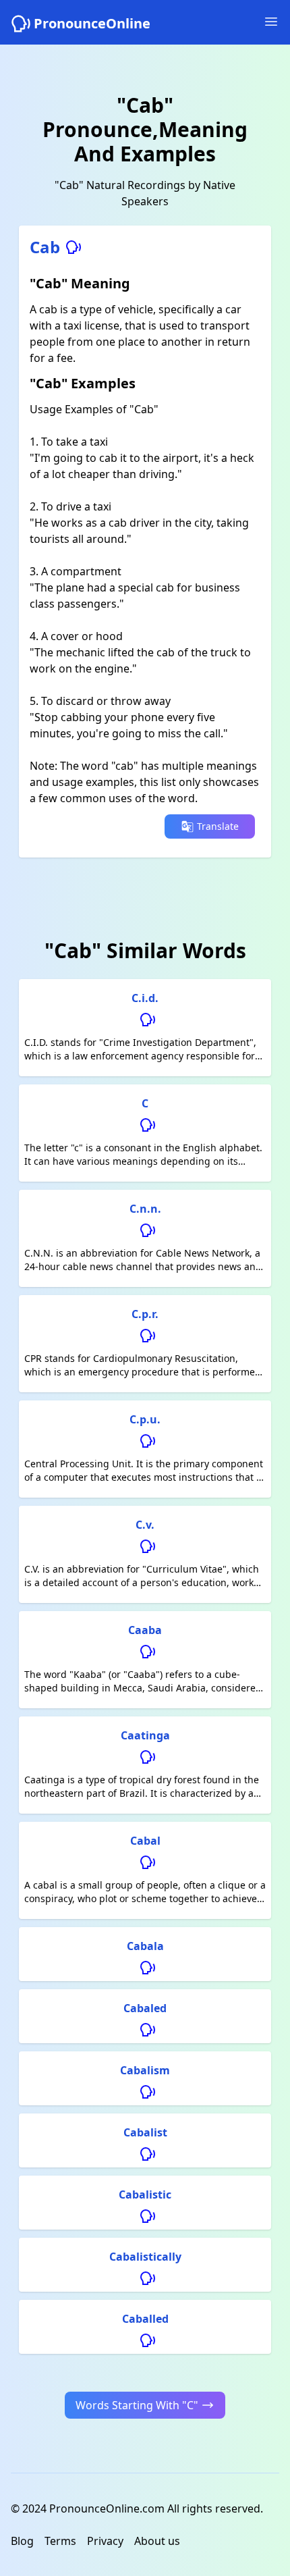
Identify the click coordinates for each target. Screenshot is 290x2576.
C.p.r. (145, 1314)
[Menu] (271, 22)
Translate (218, 826)
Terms (60, 2541)
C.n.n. (145, 1209)
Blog (22, 2541)
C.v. (145, 1525)
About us (157, 2541)
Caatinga (145, 1735)
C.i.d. (145, 998)
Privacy (105, 2541)
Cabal (145, 1841)
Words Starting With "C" (137, 2405)
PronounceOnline (92, 23)
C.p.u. (145, 1419)
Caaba (145, 1630)
